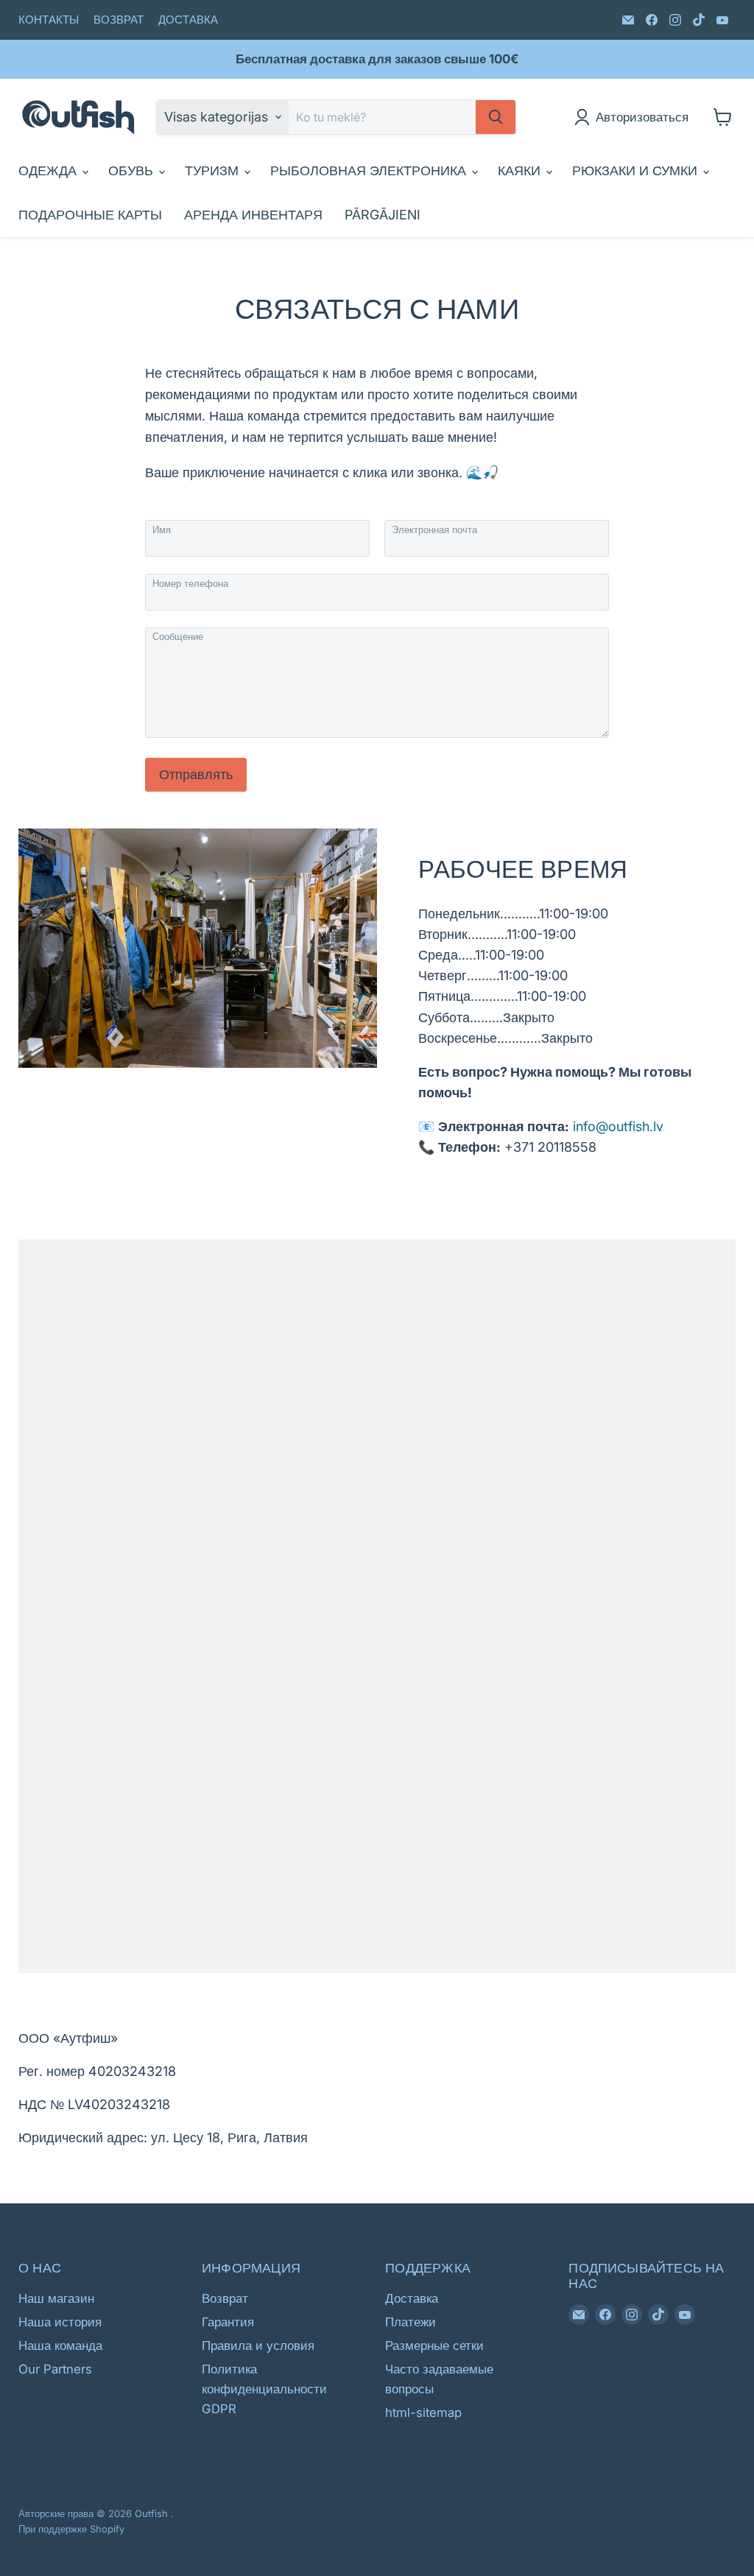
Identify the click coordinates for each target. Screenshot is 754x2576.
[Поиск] (496, 117)
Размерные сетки (434, 2346)
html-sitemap (423, 2413)
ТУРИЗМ (214, 170)
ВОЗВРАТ (119, 20)
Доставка (412, 2298)
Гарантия (228, 2322)
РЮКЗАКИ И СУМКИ (637, 170)
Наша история (60, 2322)
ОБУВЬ (133, 170)
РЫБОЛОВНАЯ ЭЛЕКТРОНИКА (370, 170)
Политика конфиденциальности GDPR (264, 2389)
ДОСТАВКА (188, 20)
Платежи (411, 2322)
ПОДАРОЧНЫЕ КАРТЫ (90, 215)
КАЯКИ (521, 170)
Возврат (225, 2298)
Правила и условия (258, 2346)
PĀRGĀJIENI (383, 215)
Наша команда (60, 2346)
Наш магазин (56, 2298)
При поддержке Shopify (71, 2529)
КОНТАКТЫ (49, 20)
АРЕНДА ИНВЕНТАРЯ (253, 215)
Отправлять (196, 774)
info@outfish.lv (618, 1126)
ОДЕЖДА (49, 170)
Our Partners (55, 2369)
